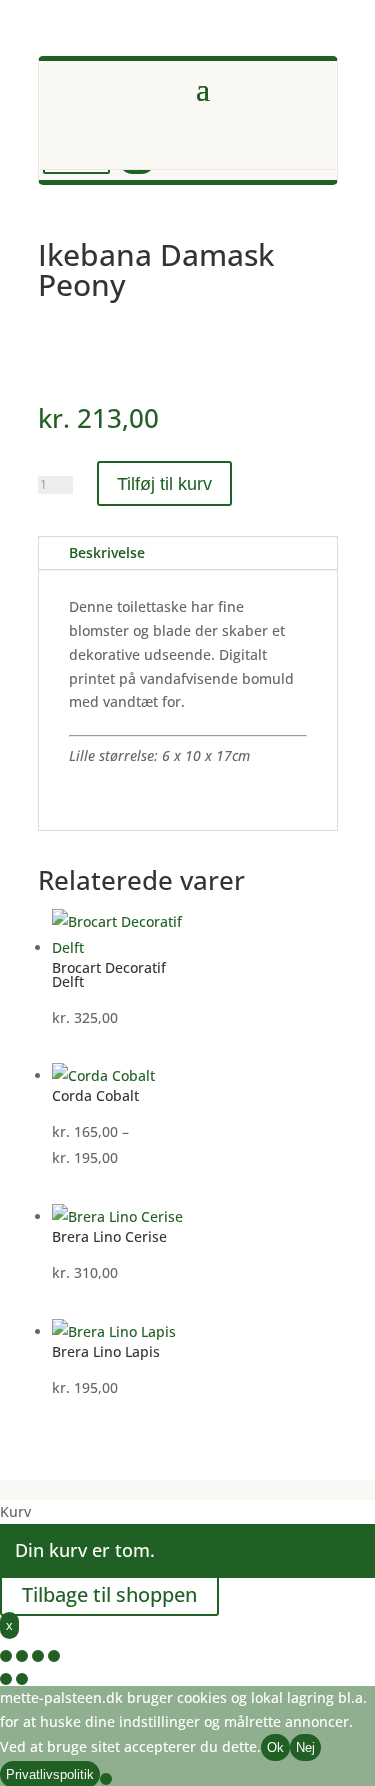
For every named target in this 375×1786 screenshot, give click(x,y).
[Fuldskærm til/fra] (22, 1656)
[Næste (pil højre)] (22, 1679)
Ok (275, 1747)
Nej (305, 1747)
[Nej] (106, 1779)
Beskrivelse (107, 552)
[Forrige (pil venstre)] (6, 1679)
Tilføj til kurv (164, 484)
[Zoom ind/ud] (6, 1656)
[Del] (38, 1656)
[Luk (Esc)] (54, 1656)
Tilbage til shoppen (109, 1594)
